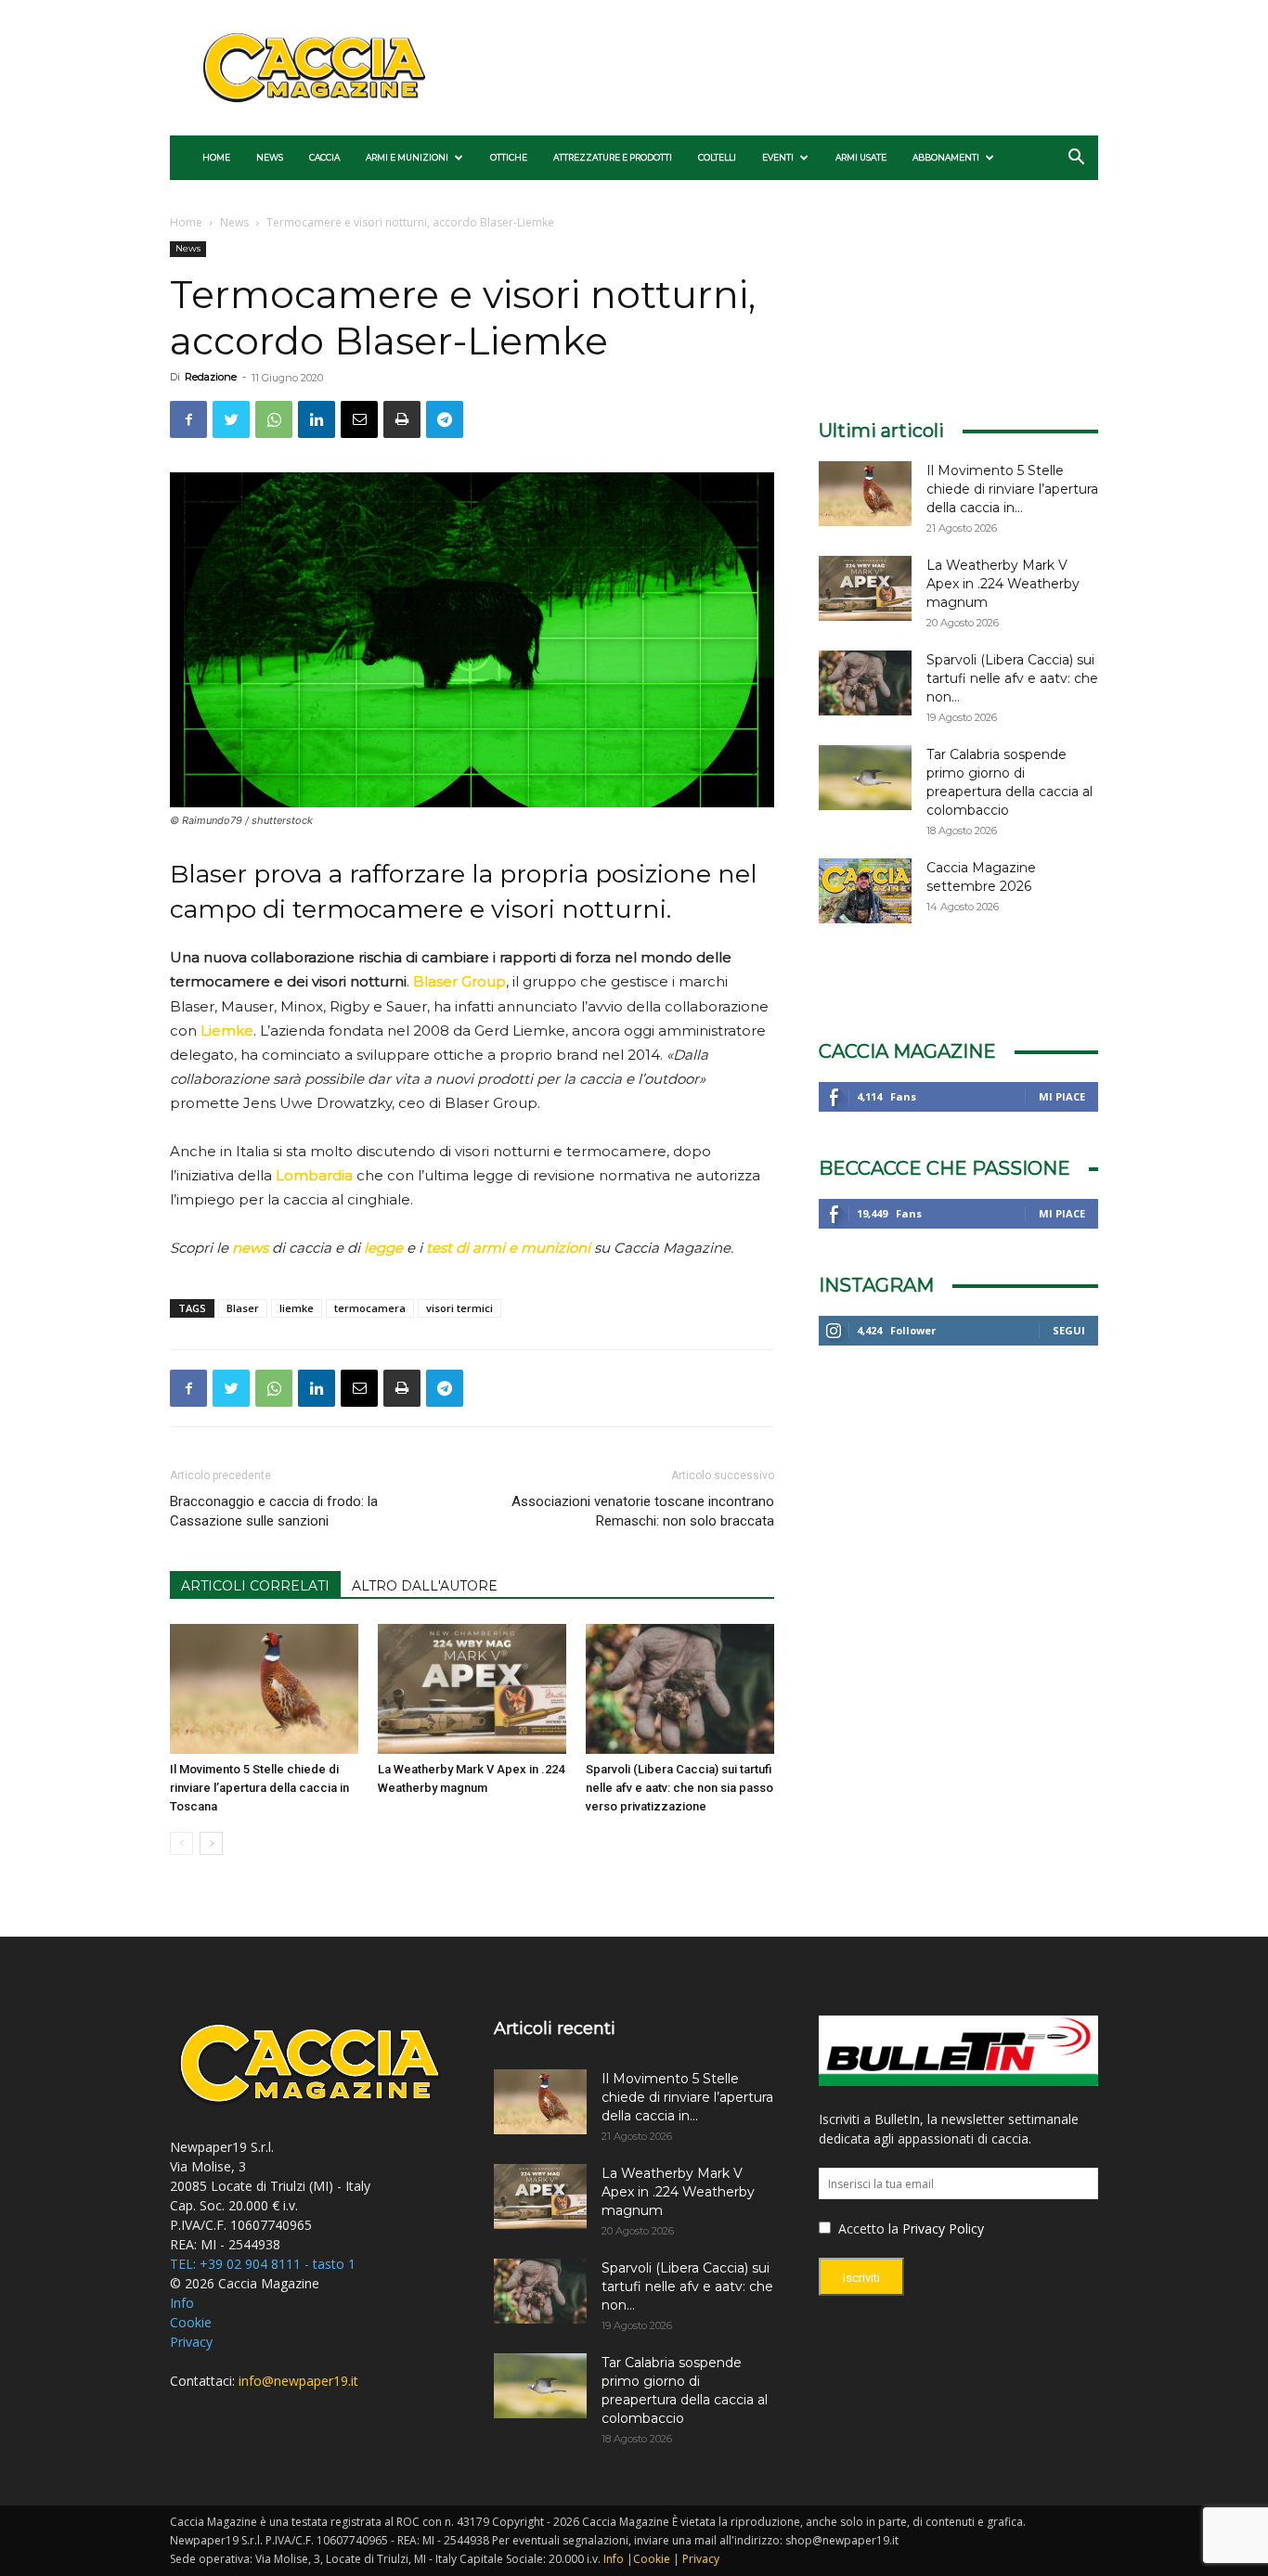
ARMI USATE (861, 157)
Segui (1069, 1330)
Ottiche (509, 157)
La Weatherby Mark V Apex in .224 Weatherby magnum (1003, 584)
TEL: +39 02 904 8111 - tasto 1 (263, 2264)
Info (182, 2303)
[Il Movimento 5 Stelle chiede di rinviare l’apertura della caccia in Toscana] (264, 1689)
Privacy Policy (943, 2228)
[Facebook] (188, 419)
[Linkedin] (317, 419)
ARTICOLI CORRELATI (255, 1586)
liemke (297, 1308)
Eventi (778, 157)
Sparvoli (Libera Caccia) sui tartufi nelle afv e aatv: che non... (1012, 678)
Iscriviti (861, 2278)
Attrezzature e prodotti (613, 157)
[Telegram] (445, 419)
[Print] (402, 419)
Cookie (191, 2322)
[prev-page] (181, 1843)
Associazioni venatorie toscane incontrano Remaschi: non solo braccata (642, 1511)
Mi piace (1062, 1096)
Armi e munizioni (407, 157)
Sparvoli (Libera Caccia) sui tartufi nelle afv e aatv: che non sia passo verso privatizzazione (679, 1788)
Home (216, 157)
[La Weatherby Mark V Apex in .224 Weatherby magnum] (472, 1689)
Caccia (324, 157)
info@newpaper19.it (298, 2381)
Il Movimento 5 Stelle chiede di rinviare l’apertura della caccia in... (1012, 489)
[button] (1076, 159)
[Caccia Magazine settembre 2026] (865, 891)
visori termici (459, 1308)
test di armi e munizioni (508, 1248)
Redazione (211, 377)
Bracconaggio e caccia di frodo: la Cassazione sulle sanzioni (274, 1511)
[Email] (359, 419)
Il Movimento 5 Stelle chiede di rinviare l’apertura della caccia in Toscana (259, 1788)
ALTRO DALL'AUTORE (425, 1586)
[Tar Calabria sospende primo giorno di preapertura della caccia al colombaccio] (865, 778)
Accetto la (867, 2228)
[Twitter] (231, 419)
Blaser (243, 1308)
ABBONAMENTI (946, 157)
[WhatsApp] (274, 419)
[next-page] (211, 1843)
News (270, 157)
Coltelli (717, 157)
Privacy (191, 2342)
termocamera (370, 1308)
